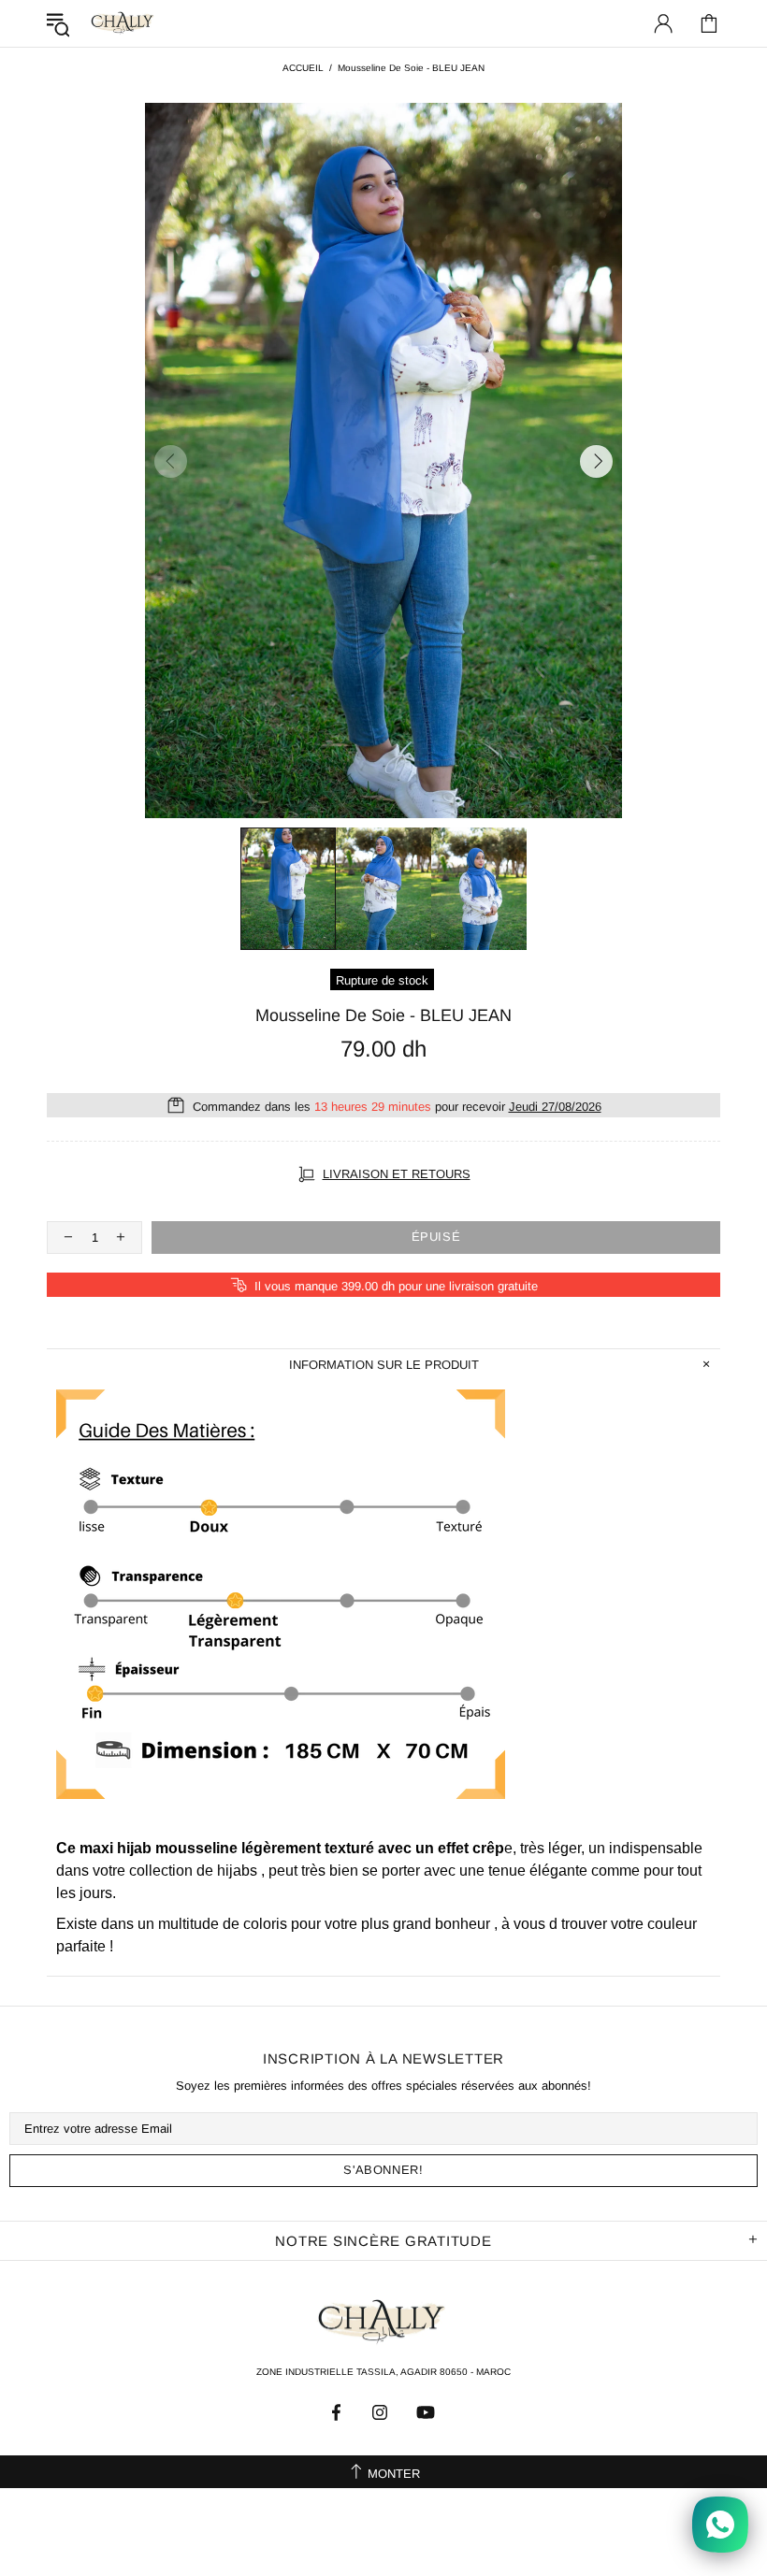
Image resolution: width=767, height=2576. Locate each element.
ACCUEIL (303, 68)
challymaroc (123, 23)
